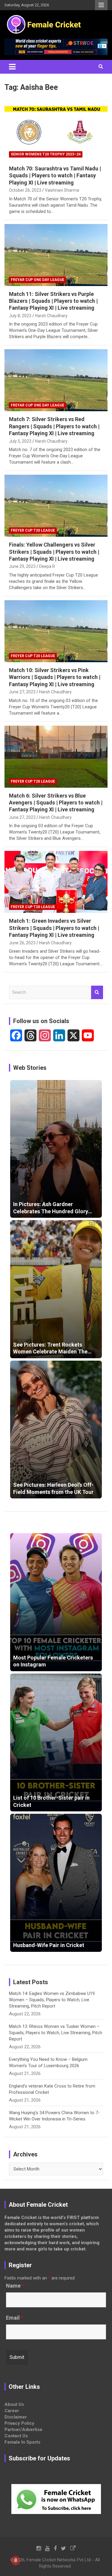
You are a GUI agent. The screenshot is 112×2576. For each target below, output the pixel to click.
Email (15, 2318)
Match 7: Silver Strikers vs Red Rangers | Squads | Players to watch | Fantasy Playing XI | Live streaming (54, 426)
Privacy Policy (19, 2423)
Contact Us (16, 2436)
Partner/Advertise (23, 2430)
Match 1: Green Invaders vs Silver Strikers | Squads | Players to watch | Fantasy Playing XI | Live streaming (54, 928)
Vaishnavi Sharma (62, 190)
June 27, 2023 (22, 692)
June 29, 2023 (22, 566)
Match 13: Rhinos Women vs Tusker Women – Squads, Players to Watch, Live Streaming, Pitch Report (56, 2033)
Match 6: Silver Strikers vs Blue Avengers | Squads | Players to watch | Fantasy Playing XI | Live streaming (56, 803)
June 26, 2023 (22, 943)
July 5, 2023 (20, 441)
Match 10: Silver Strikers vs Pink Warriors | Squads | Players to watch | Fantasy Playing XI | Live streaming (55, 677)
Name (15, 2286)
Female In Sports (22, 2442)
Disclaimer (16, 2417)
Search (97, 992)
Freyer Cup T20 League (33, 530)
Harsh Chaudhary (51, 316)
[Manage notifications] (16, 2560)
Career (12, 2411)
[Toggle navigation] (12, 67)
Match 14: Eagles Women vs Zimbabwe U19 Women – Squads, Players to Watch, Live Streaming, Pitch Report (52, 2000)
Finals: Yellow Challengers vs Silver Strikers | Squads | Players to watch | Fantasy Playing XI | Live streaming (54, 552)
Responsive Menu (101, 5)
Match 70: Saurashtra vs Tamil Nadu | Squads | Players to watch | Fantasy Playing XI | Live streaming (55, 176)
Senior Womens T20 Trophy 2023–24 (46, 154)
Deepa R (47, 566)
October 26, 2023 (25, 190)
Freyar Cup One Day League (37, 280)
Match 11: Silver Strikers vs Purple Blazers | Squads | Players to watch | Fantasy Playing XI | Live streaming (53, 301)
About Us (14, 2404)
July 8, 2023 (20, 316)
